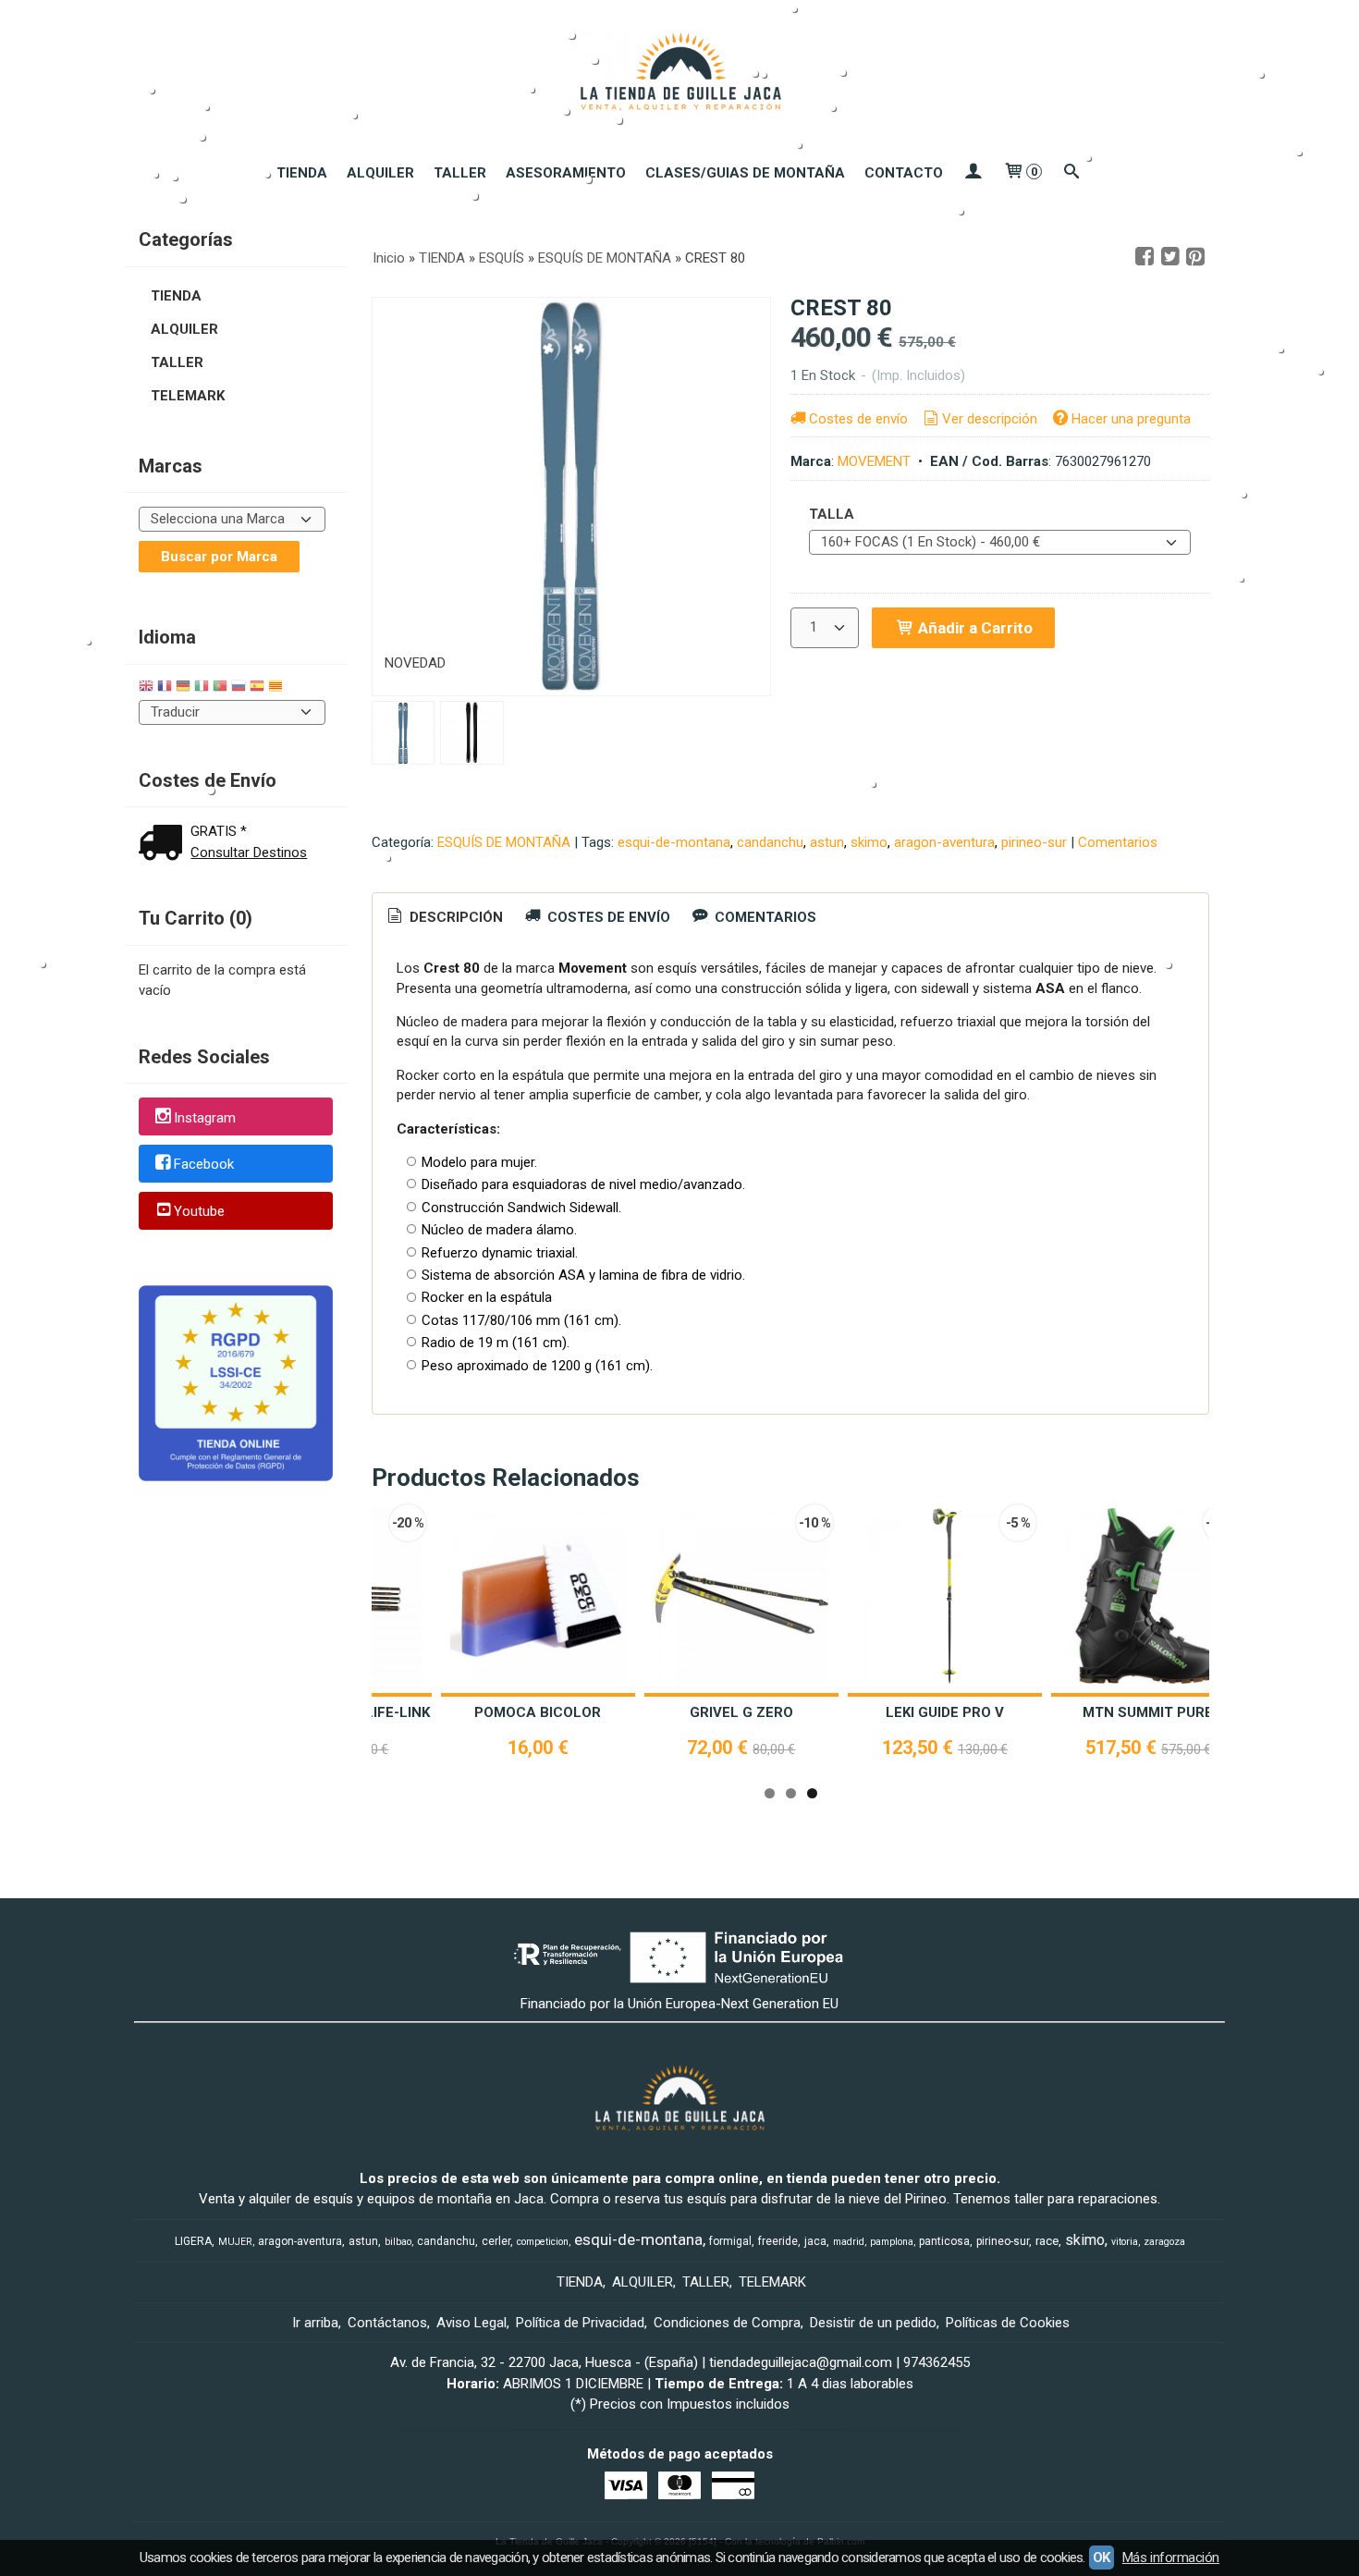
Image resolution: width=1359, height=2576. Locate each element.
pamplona (892, 2242)
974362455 (937, 2362)
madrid (849, 2242)
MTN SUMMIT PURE (553, 1712)
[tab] (444, 918)
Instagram (205, 1118)
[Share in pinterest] (1195, 257)
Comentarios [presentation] (764, 917)
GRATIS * (219, 831)
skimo (869, 842)
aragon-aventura (944, 842)
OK (1102, 2558)
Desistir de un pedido (873, 2323)
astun (827, 842)
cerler (496, 2241)
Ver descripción (990, 419)
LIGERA (193, 2241)
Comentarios (1118, 842)
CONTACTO (904, 173)
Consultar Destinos (249, 853)
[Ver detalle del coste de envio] (165, 845)
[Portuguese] (220, 688)
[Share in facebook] (1145, 257)
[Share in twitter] (1170, 257)
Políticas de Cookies (1008, 2323)
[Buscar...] (1072, 173)
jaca (815, 2241)
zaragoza (1164, 2242)
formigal (730, 2241)
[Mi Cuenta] (973, 173)
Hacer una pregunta (1131, 419)
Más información (1171, 2558)
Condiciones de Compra (727, 2323)
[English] (146, 688)
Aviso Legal (471, 2323)
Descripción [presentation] (454, 917)
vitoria (1125, 2242)
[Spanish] (257, 688)
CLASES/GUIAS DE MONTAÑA (745, 173)
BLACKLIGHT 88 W (757, 1712)
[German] (183, 688)
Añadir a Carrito (973, 628)
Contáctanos (387, 2323)
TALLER (460, 173)
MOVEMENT (874, 461)
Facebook (204, 1165)
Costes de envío (858, 419)
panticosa (944, 2241)
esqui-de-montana (674, 842)
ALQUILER (380, 173)
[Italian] (202, 688)
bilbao (398, 2242)
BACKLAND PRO (960, 1712)
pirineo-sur (1034, 842)
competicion (543, 2242)
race (1047, 2241)
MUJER (235, 2242)
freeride (778, 2241)
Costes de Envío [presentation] (607, 917)
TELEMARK (188, 396)
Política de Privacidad (580, 2323)
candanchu (770, 842)
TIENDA (302, 173)
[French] (165, 688)
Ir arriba (315, 2323)
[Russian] (239, 688)
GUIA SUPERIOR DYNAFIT (1163, 1712)
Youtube (199, 1211)
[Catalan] (277, 688)
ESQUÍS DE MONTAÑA (504, 842)
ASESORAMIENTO (566, 173)
